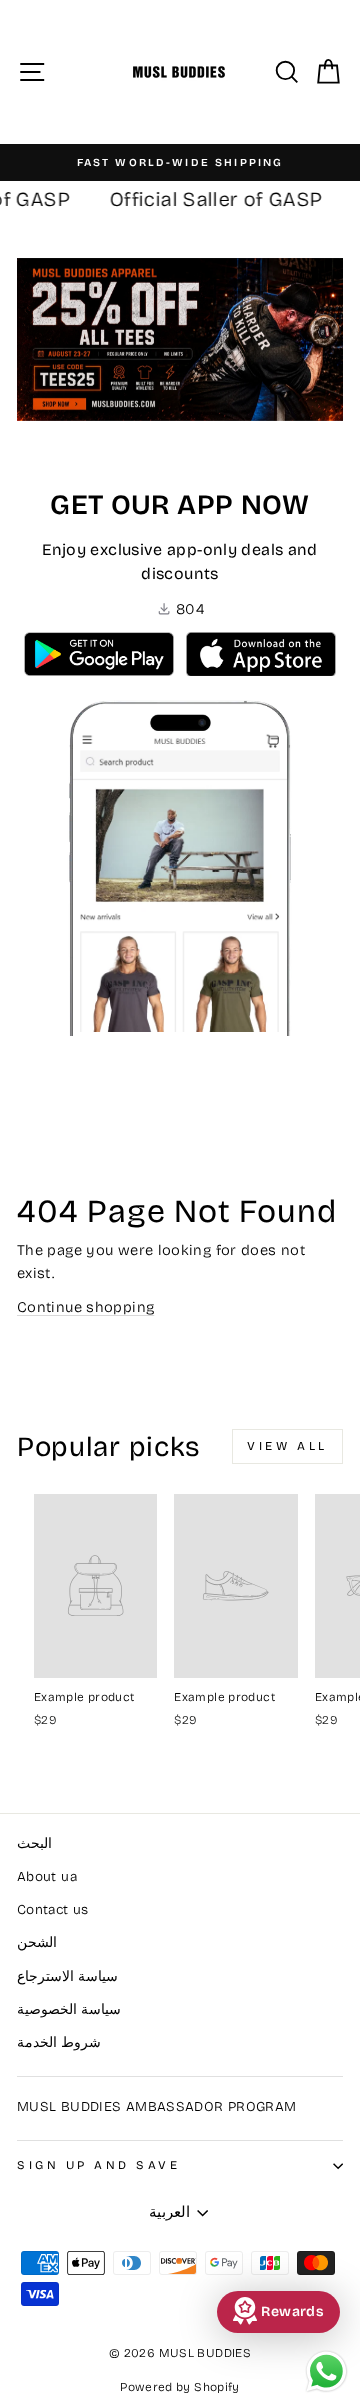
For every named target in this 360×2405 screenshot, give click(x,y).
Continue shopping (85, 1307)
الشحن (37, 1942)
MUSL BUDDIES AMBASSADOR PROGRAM (156, 2106)
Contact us (53, 1909)
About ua (47, 1876)
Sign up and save (99, 2165)
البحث (34, 1843)
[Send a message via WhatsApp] (326, 2371)
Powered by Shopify (180, 2387)
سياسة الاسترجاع (67, 1976)
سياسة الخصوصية (69, 2009)
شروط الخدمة (59, 2042)
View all (287, 1446)
